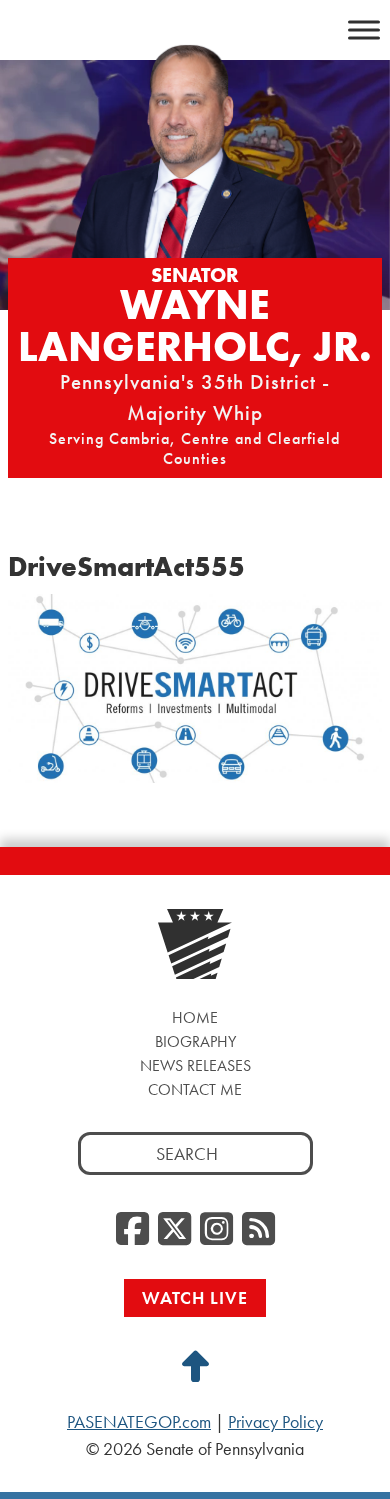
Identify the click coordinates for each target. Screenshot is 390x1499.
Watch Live (195, 1297)
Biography (195, 1041)
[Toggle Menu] (364, 29)
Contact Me (195, 1089)
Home (195, 1017)
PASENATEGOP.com (139, 1422)
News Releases (195, 1065)
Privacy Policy (275, 1422)
